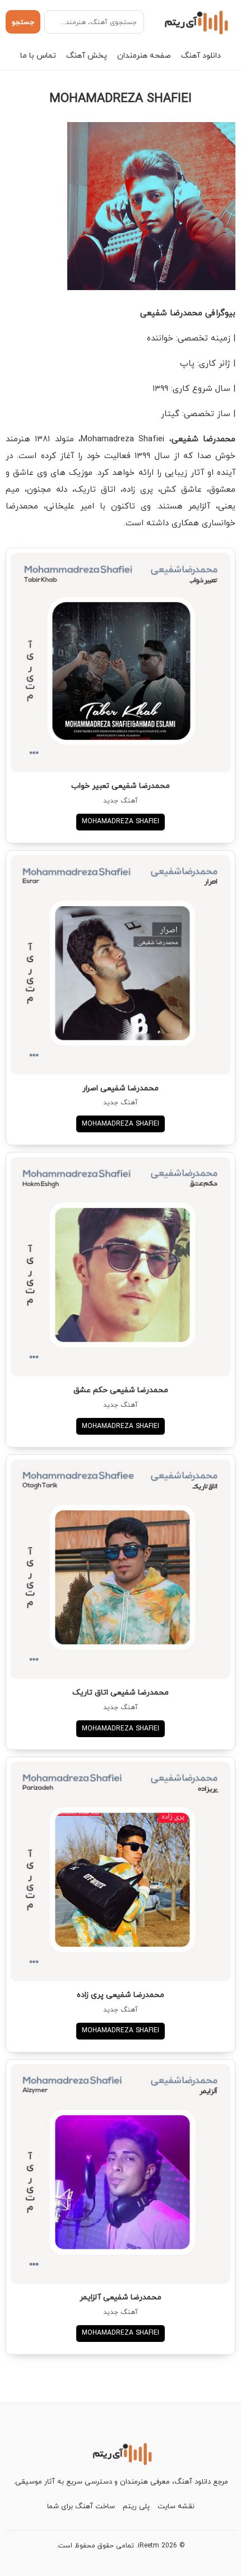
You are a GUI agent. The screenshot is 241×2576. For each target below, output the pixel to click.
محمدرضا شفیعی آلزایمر (121, 2297)
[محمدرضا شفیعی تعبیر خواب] (121, 662)
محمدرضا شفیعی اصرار (121, 1088)
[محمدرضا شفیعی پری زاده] (121, 1872)
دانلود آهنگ (201, 55)
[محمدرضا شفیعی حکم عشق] (121, 1267)
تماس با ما (38, 55)
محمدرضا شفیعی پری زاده (121, 1994)
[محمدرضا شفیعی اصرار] (121, 965)
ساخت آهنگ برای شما (81, 2506)
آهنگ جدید (121, 801)
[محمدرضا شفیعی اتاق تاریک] (121, 1569)
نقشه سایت (176, 2506)
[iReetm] (195, 22)
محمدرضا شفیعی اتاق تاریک (121, 1692)
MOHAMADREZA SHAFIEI (121, 821)
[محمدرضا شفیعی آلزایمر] (121, 2174)
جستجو (23, 22)
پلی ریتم (136, 2506)
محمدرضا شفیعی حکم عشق (121, 1390)
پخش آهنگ (87, 55)
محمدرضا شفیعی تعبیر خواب (121, 785)
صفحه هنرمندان (144, 55)
